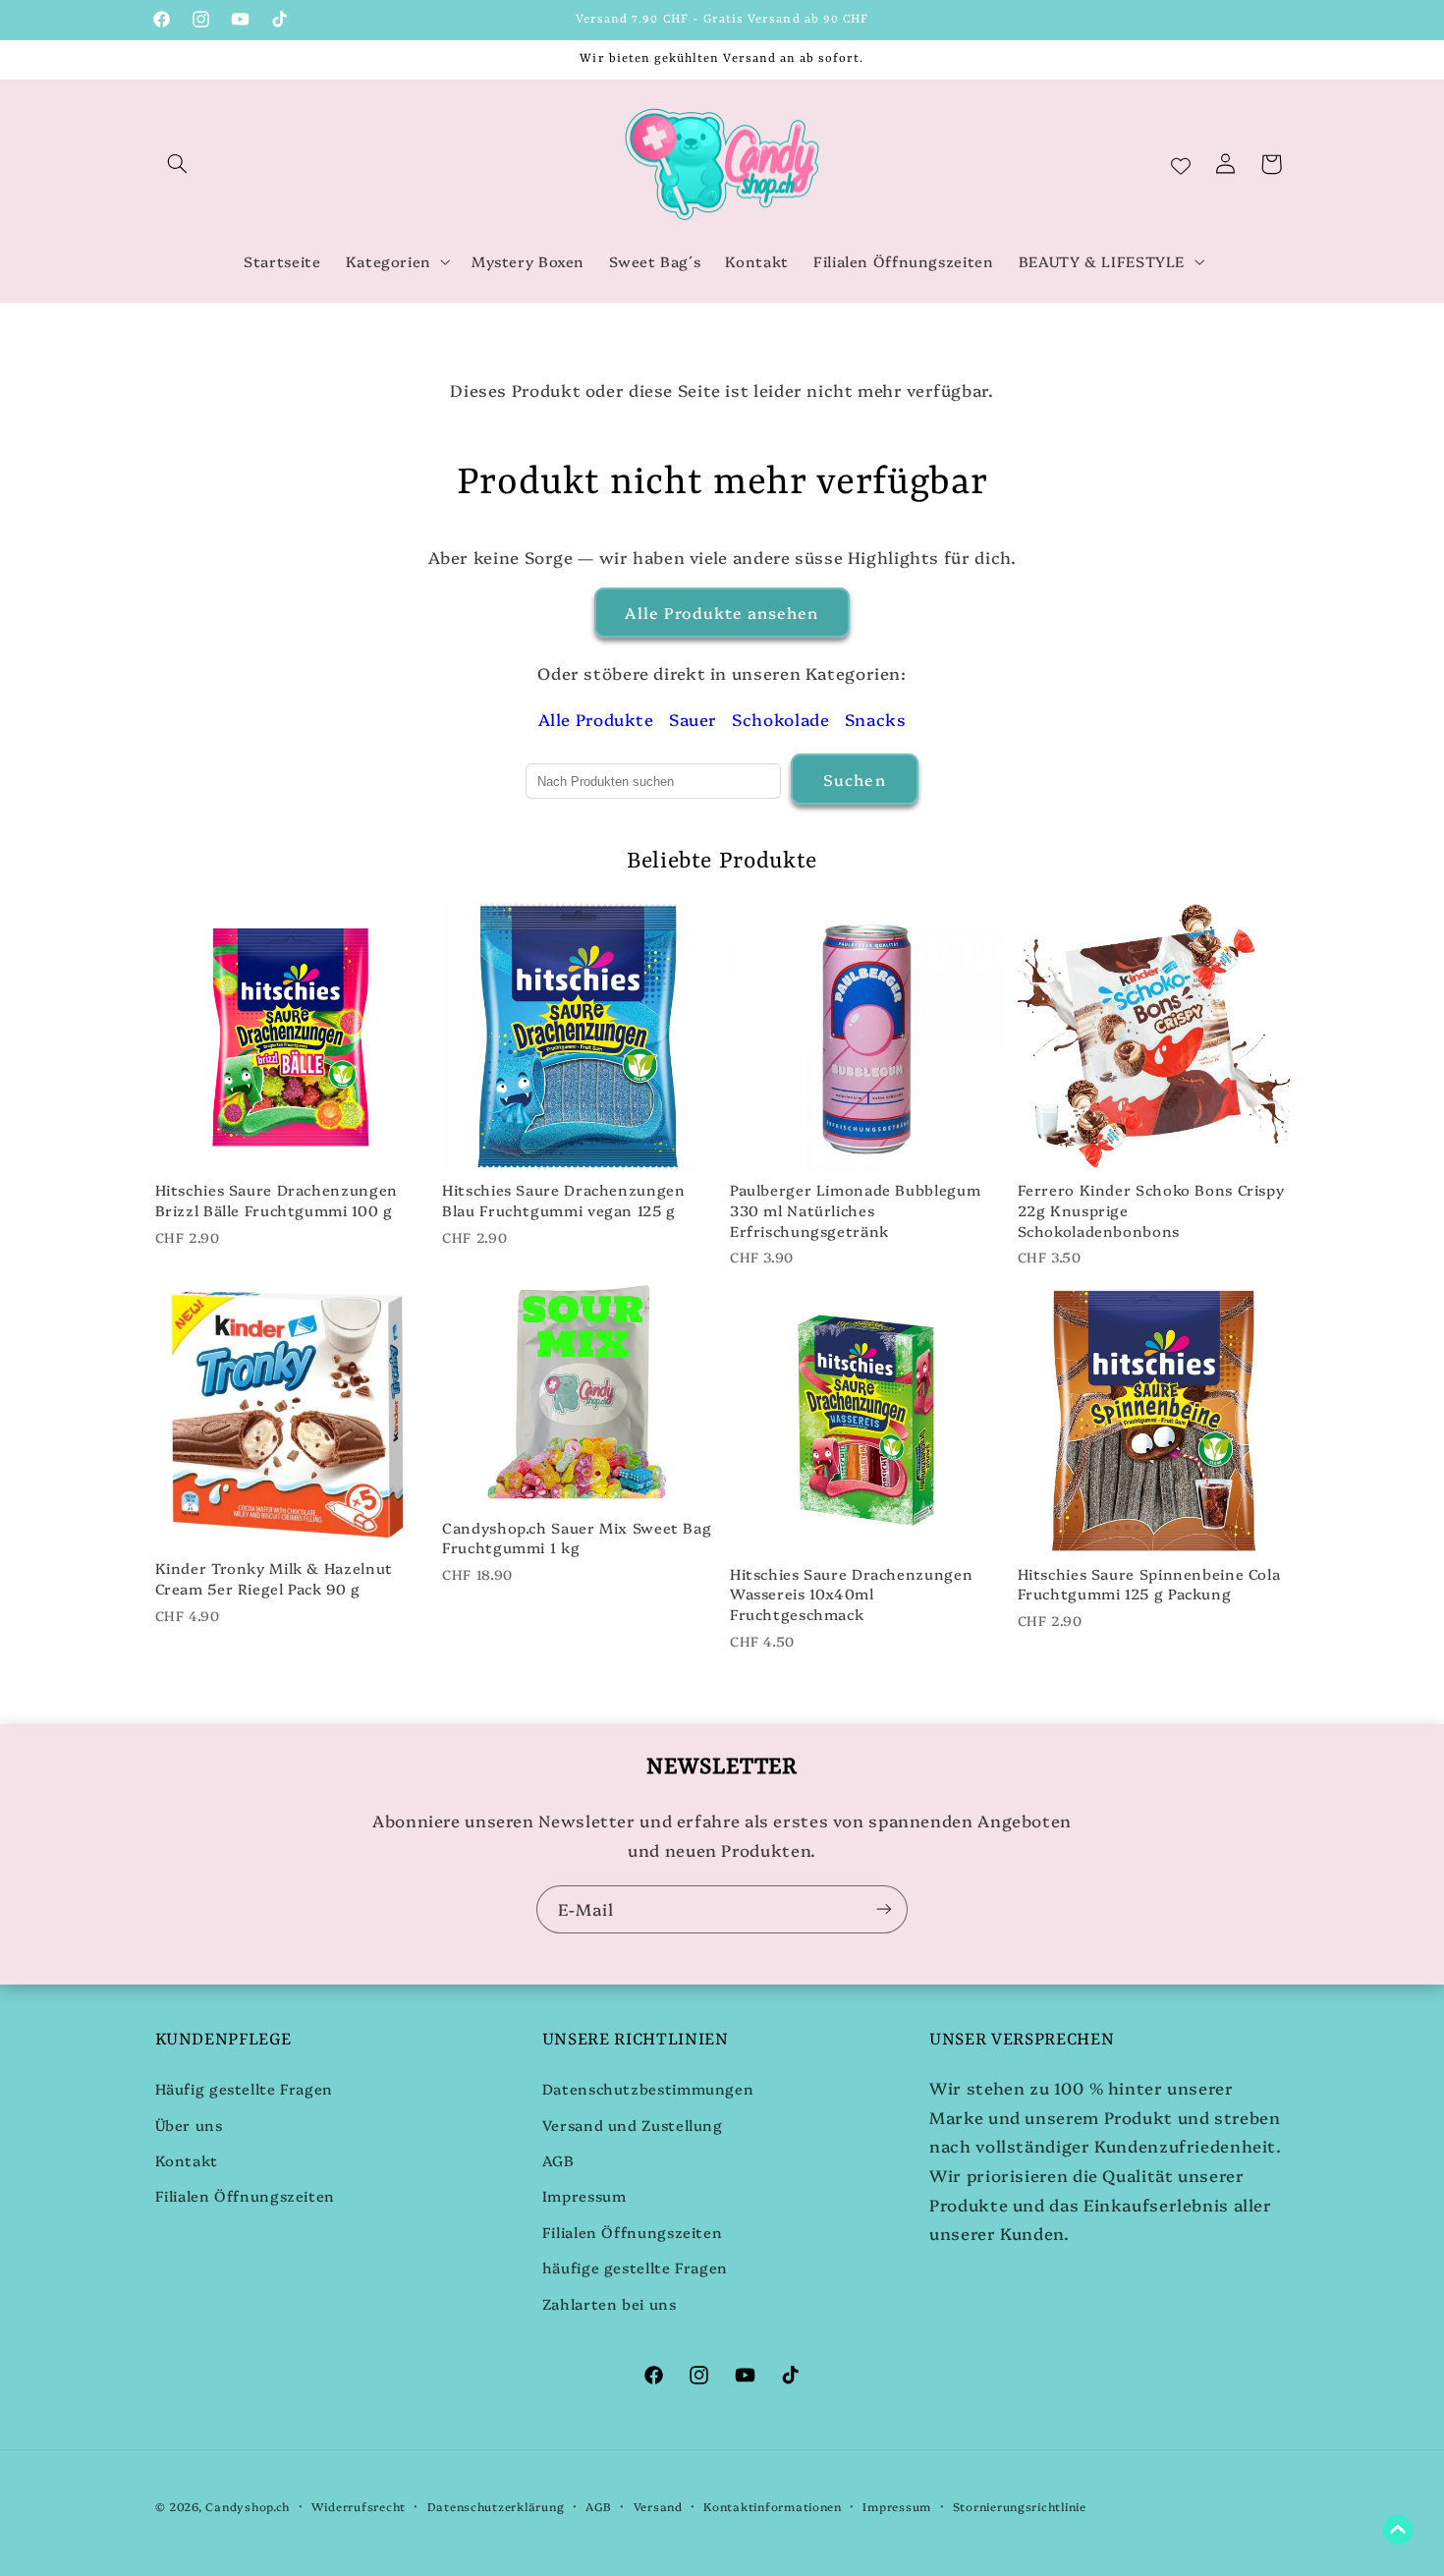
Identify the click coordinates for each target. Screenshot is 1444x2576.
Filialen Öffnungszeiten (246, 2195)
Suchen (854, 779)
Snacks (876, 719)
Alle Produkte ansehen (722, 612)
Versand (658, 2506)
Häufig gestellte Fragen (245, 2088)
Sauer (693, 719)
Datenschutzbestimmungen (648, 2088)
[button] (178, 164)
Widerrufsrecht (359, 2506)
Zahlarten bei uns (610, 2303)
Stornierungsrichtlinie (1020, 2506)
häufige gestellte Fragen (635, 2267)
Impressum (584, 2195)
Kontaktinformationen (773, 2506)
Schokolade (780, 719)
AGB (558, 2160)
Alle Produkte (596, 719)
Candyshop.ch (248, 2506)
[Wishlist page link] (1181, 164)
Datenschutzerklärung (496, 2506)
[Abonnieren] (884, 1909)
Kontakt (187, 2160)
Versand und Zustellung (633, 2125)
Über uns (189, 2125)
